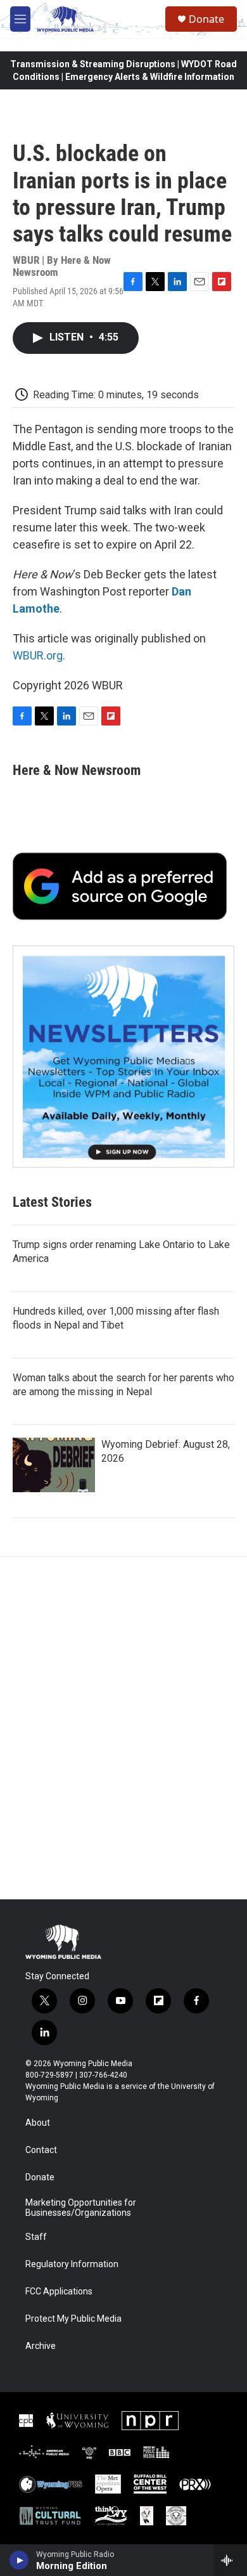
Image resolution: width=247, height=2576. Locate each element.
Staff (36, 2237)
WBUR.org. (39, 655)
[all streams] (230, 2560)
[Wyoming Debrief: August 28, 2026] (54, 1465)
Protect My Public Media (73, 2319)
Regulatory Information (72, 2264)
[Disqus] (123, 1728)
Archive (41, 2346)
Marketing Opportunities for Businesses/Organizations (81, 2208)
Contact (41, 2150)
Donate (206, 19)
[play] (19, 2560)
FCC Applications (59, 2292)
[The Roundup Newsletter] (123, 1057)
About (38, 2123)
